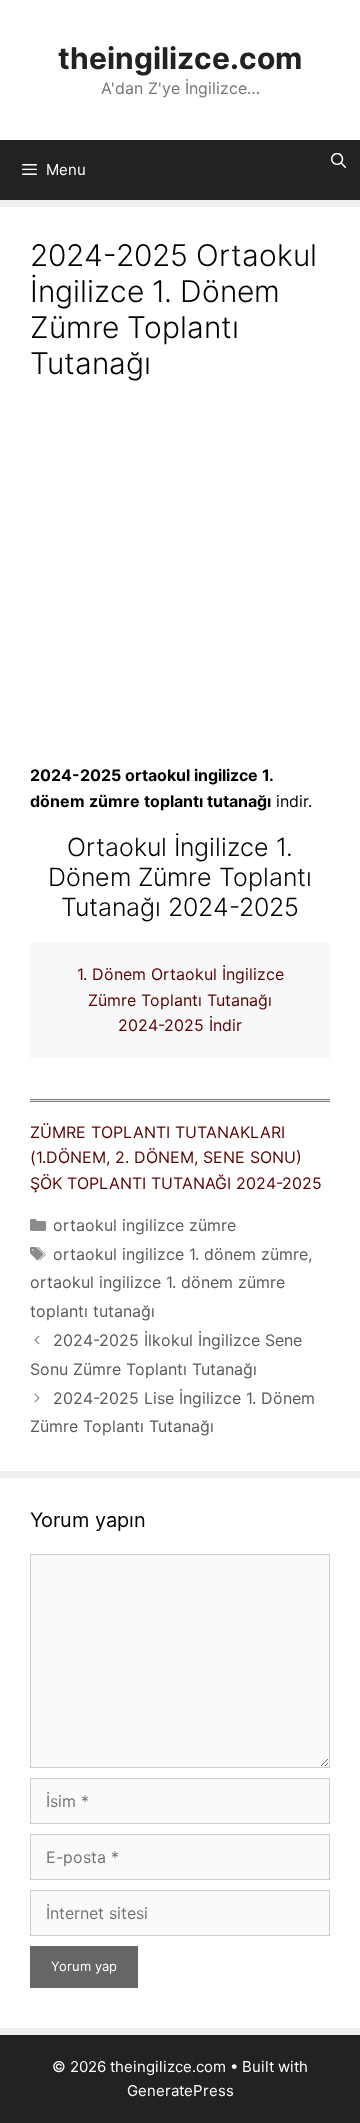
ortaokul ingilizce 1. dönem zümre (180, 1254)
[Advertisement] (180, 575)
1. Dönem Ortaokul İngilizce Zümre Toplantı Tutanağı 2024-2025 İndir (180, 999)
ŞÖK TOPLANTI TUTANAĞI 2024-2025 (176, 1183)
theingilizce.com (180, 58)
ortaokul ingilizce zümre (144, 1225)
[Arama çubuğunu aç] (338, 161)
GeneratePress (180, 2090)
